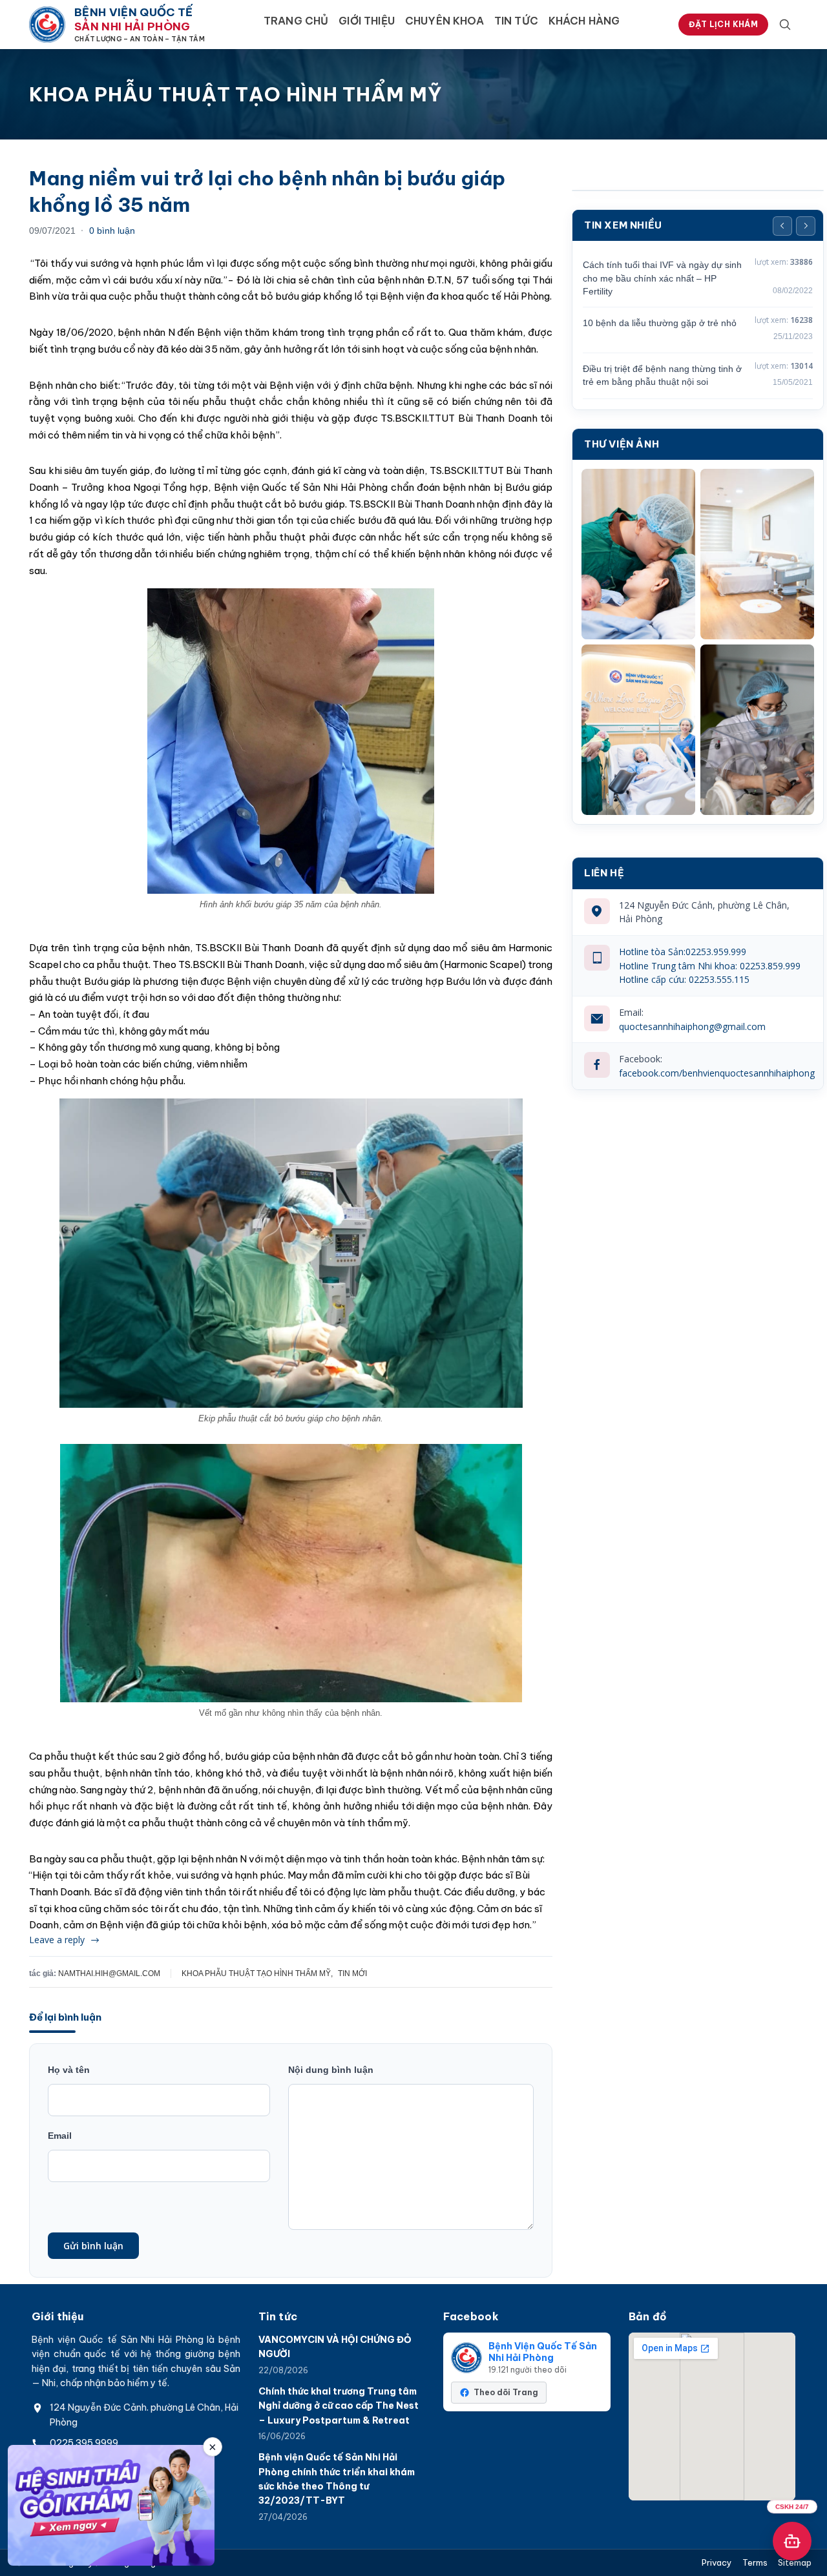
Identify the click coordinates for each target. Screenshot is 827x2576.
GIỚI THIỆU (367, 21)
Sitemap (795, 2563)
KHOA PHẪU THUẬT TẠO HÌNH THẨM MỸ (256, 1973)
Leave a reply (57, 1940)
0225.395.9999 (84, 2443)
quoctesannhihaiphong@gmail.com (692, 1026)
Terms (755, 2563)
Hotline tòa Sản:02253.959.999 (683, 952)
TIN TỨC (516, 21)
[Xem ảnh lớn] (638, 554)
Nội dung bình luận (331, 2070)
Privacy (717, 2563)
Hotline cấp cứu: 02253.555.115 (684, 979)
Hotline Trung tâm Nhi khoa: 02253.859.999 (710, 966)
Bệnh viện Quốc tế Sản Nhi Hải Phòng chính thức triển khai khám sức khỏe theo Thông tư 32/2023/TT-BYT (337, 2479)
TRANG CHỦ (296, 21)
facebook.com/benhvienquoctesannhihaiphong (717, 1073)
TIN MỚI (352, 1973)
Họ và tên (69, 2070)
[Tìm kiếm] (785, 25)
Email (60, 2136)
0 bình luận (112, 231)
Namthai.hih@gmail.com (109, 1973)
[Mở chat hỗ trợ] (792, 2541)
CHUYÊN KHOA (445, 21)
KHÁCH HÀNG (584, 21)
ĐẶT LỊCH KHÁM (723, 24)
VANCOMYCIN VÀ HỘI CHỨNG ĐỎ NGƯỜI (335, 2347)
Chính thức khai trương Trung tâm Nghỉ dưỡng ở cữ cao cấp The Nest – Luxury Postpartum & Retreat (339, 2406)
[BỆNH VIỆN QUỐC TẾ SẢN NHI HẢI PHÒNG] (47, 25)
